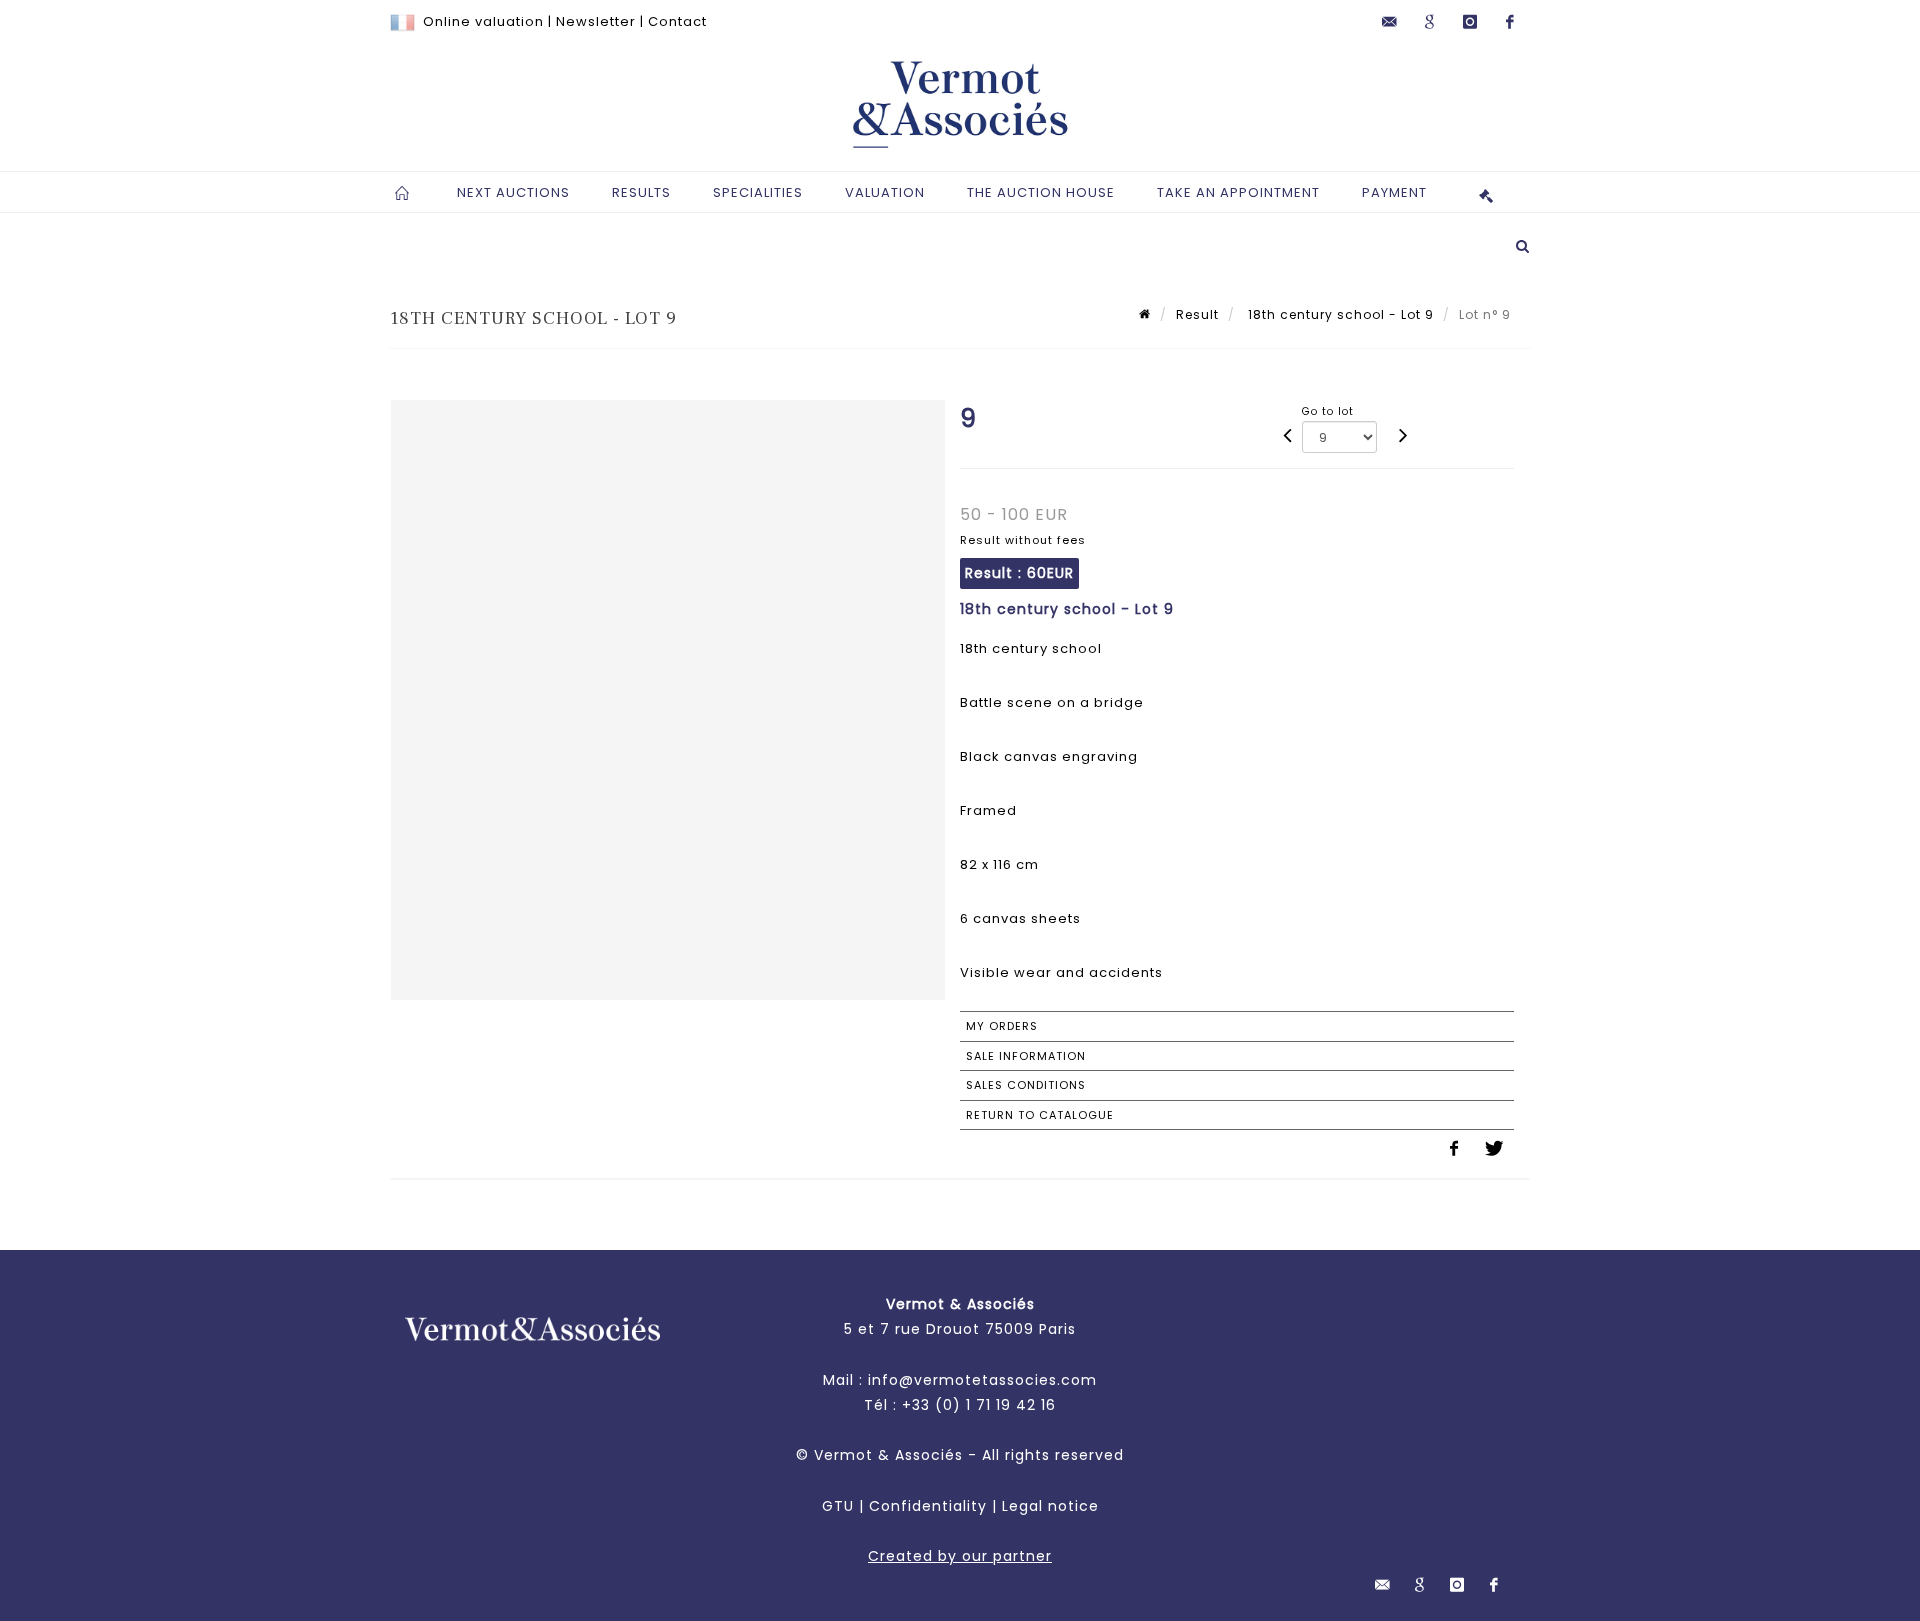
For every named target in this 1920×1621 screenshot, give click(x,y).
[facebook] (1510, 22)
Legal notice (1050, 1506)
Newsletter (596, 21)
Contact (677, 21)
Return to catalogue (1040, 1115)
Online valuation (483, 21)
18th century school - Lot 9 (1339, 314)
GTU (838, 1506)
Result (1197, 314)
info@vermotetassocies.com (982, 1380)
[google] (1430, 22)
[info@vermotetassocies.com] (1390, 22)
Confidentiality (928, 1506)
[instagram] (1470, 22)
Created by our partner (960, 1556)
